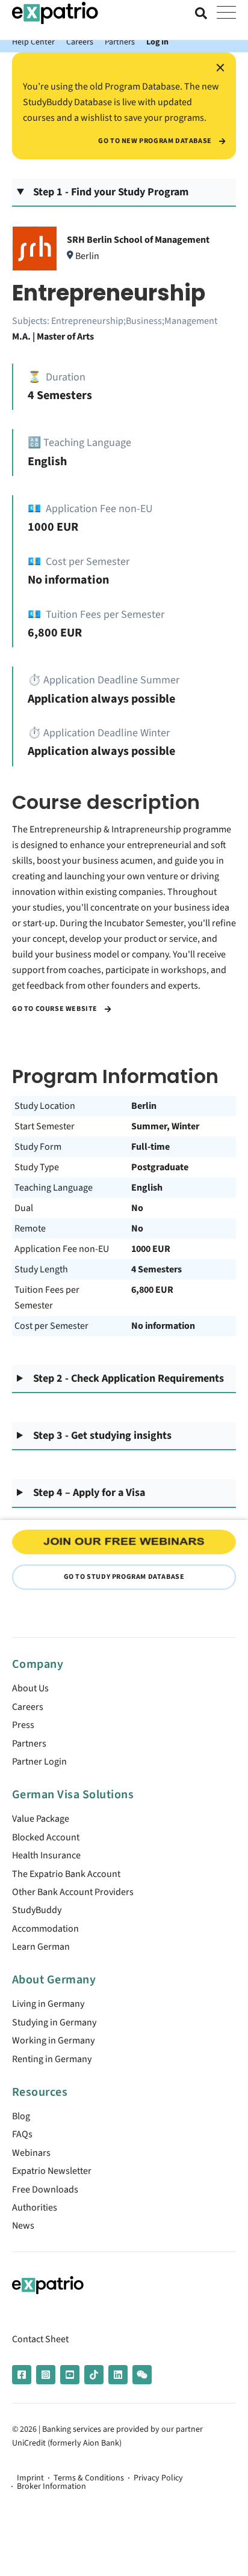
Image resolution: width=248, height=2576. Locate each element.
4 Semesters (157, 1269)
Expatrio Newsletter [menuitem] (52, 2171)
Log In (157, 42)
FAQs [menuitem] (22, 2134)
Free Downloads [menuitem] (45, 2190)
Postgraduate (160, 1167)
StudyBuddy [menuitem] (37, 1910)
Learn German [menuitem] (41, 1947)
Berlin (144, 1106)
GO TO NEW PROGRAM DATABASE (156, 141)
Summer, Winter (165, 1126)
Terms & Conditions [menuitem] (89, 2478)
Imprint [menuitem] (30, 2478)
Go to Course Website (56, 1009)
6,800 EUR (152, 1290)
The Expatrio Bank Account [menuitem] (66, 1874)
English (147, 1188)
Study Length (41, 1269)
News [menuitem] (23, 2226)
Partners (120, 42)
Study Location (45, 1106)
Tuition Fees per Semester (47, 1298)
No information (163, 1326)
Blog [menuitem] (21, 2116)
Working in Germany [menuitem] (53, 2040)
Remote (30, 1228)
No (137, 1208)
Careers (80, 42)
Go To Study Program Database (124, 1577)
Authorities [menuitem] (35, 2208)
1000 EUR (151, 1249)
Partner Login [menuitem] (39, 1762)
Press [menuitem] (23, 1725)
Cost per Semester (51, 1326)
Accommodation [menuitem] (45, 1929)
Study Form (38, 1147)
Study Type (37, 1167)
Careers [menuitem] (28, 1707)
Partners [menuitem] (29, 1744)
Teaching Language (54, 1188)
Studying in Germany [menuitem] (54, 2022)
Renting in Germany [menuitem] (52, 2059)
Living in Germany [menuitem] (48, 2004)
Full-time (150, 1147)
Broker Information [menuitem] (51, 2486)
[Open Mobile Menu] (226, 13)
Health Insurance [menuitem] (46, 1855)
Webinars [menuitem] (31, 2153)
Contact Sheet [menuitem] (40, 2339)
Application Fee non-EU (62, 1249)
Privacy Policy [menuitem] (158, 2478)
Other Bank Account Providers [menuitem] (73, 1892)
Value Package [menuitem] (41, 1819)
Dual (24, 1208)
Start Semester (45, 1126)
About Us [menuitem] (30, 1688)
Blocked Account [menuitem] (46, 1837)
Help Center (33, 42)
